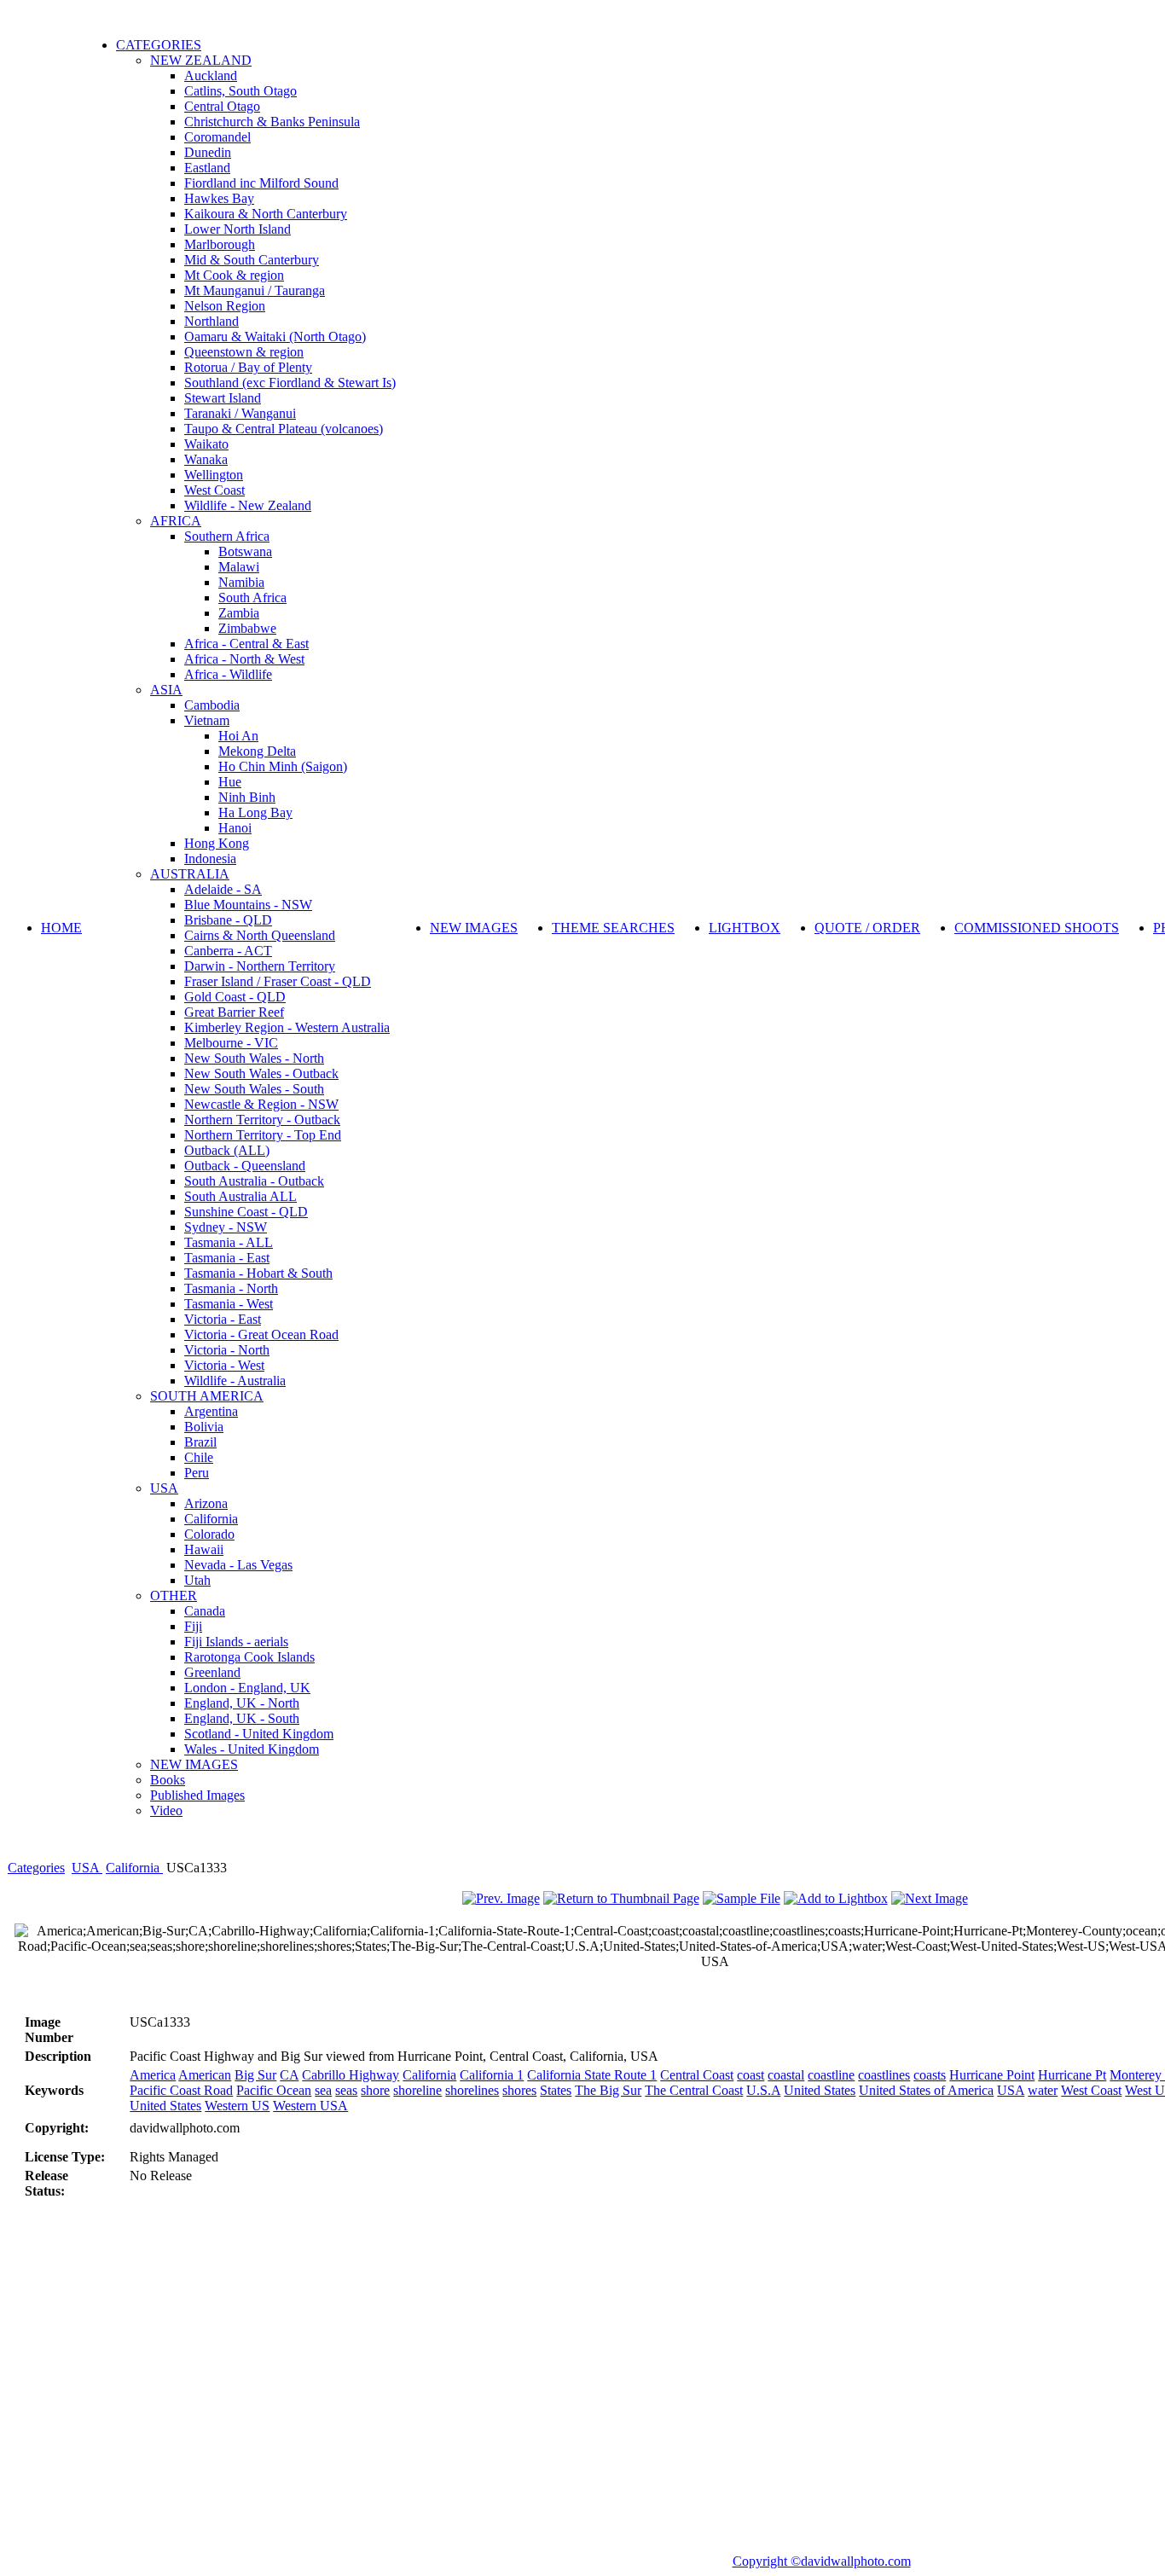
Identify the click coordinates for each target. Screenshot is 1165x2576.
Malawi (239, 567)
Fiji (193, 1626)
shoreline (417, 2090)
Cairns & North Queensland (260, 935)
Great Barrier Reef (234, 1012)
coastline (831, 2075)
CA (289, 2075)
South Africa (252, 598)
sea (323, 2090)
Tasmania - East (227, 1258)
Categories (36, 1868)
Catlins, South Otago (241, 91)
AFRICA (176, 521)
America (153, 2075)
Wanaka (206, 459)
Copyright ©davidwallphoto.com (822, 2561)
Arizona (206, 1503)
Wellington (214, 475)
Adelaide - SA (223, 889)
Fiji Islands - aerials (236, 1642)
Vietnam (207, 720)
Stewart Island (223, 398)
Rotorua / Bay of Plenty (248, 367)
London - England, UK (247, 1688)
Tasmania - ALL (229, 1242)
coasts (930, 2075)
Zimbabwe (247, 628)
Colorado (209, 1534)
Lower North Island (238, 229)
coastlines (884, 2075)
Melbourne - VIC (231, 1043)
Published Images (197, 1795)
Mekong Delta (257, 751)
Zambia (239, 613)
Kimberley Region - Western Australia (287, 1027)
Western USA (310, 2106)
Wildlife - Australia (235, 1381)
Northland (212, 321)
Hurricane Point (992, 2075)
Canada (205, 1611)
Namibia (241, 582)
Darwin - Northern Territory (260, 966)
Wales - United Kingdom (252, 1749)
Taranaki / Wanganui (240, 413)
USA (164, 1488)
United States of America (926, 2090)
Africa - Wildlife (228, 674)
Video (166, 1810)
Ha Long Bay (255, 812)
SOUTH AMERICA (207, 1396)
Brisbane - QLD (228, 920)
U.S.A (763, 2090)
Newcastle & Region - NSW (261, 1104)
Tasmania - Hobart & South (258, 1273)
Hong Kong (217, 843)
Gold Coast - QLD (235, 997)
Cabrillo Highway (351, 2075)
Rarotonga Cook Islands (249, 1657)
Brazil (200, 1442)
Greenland (212, 1672)
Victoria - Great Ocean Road (261, 1334)
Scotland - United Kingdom (259, 1734)
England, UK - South (242, 1718)
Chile (199, 1457)
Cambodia (212, 705)
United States (820, 2090)
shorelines (472, 2090)
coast (751, 2075)
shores (519, 2090)
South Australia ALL (241, 1196)
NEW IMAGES (194, 1764)
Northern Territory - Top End (263, 1135)
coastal (786, 2075)
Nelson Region (225, 306)
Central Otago (222, 106)
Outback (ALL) (227, 1150)
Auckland (211, 75)
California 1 (492, 2075)
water (1043, 2090)
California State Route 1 (592, 2075)
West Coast (214, 490)
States (556, 2090)
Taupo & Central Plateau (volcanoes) (284, 429)
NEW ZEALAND (201, 60)
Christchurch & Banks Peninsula (272, 122)
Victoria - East (223, 1319)
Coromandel (217, 137)
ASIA (166, 690)
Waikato (206, 444)
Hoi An (238, 736)
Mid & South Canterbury (252, 260)
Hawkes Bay (219, 198)
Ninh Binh (247, 797)
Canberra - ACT (228, 951)
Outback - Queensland (245, 1166)
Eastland (207, 168)
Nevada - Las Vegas (238, 1565)
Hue (230, 782)
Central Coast (697, 2075)
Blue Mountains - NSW (248, 905)
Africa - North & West (244, 659)
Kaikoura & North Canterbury (266, 214)
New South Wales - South (254, 1089)
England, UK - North (242, 1703)
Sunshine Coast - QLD (246, 1212)
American (205, 2075)
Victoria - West (224, 1365)
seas (346, 2090)
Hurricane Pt (1072, 2075)
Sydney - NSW (226, 1227)
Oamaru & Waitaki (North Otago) (275, 337)
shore (375, 2090)
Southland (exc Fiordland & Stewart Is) (290, 383)
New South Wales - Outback (261, 1073)
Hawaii (204, 1549)
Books (168, 1780)
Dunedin (208, 152)
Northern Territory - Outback (262, 1120)
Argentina (211, 1411)
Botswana (245, 551)
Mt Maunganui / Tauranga (255, 290)
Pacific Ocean (274, 2090)
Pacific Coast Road (181, 2090)
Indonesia (210, 859)
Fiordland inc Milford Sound (261, 183)
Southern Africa (227, 536)
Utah (197, 1580)
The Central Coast (694, 2090)
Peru (197, 1473)
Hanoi (235, 828)
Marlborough (220, 244)
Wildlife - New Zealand (248, 505)
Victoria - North (227, 1350)
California (211, 1519)
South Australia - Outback (254, 1181)
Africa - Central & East (246, 644)
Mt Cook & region (234, 275)
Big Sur (255, 2075)
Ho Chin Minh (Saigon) (283, 766)
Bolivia (204, 1427)
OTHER (174, 1595)
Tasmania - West (229, 1304)
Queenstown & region (244, 352)
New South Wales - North (254, 1058)
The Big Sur (608, 2090)
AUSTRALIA (190, 874)
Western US (237, 2106)
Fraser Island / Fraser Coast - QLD (278, 981)
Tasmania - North (231, 1288)
